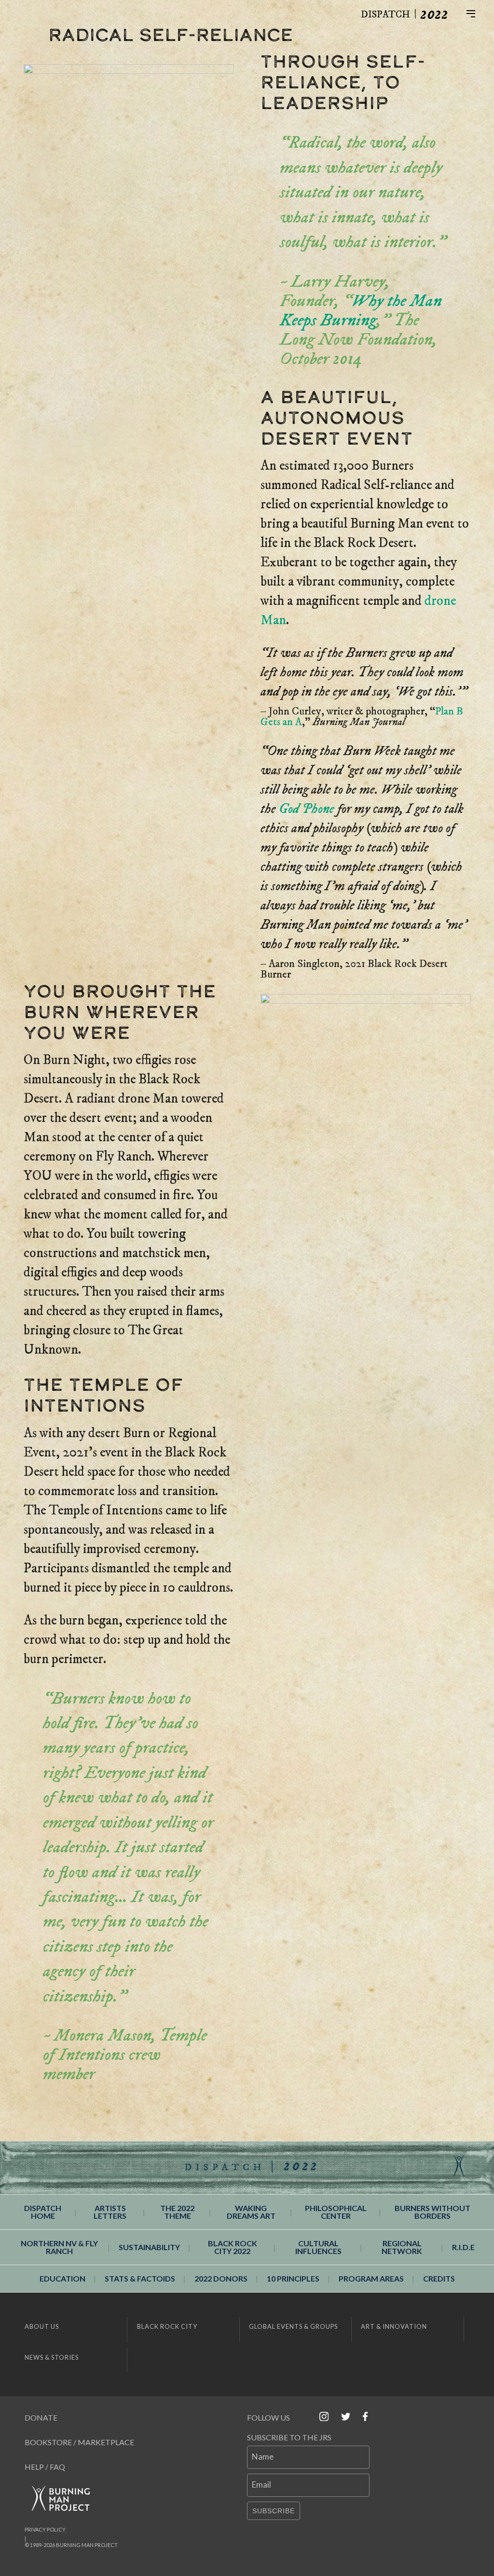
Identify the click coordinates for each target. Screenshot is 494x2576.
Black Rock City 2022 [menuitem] (233, 2247)
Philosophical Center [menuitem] (336, 2212)
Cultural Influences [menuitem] (318, 2247)
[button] (479, 13)
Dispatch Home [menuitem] (43, 2212)
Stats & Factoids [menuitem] (140, 2278)
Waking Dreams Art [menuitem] (251, 2212)
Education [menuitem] (62, 2278)
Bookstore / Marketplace (79, 2442)
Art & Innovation (394, 2326)
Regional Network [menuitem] (402, 2247)
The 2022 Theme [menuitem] (177, 2212)
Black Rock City (167, 2326)
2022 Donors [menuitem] (221, 2278)
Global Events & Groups (293, 2326)
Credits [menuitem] (439, 2278)
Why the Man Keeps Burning (361, 311)
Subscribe (274, 2511)
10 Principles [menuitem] (293, 2278)
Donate (41, 2417)
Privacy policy (45, 2529)
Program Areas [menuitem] (371, 2278)
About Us (42, 2326)
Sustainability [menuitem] (149, 2247)
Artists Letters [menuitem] (110, 2212)
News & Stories (52, 2357)
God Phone (307, 809)
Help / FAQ (45, 2467)
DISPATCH (385, 15)
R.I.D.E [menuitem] (463, 2247)
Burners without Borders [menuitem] (432, 2212)
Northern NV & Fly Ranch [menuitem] (59, 2247)
